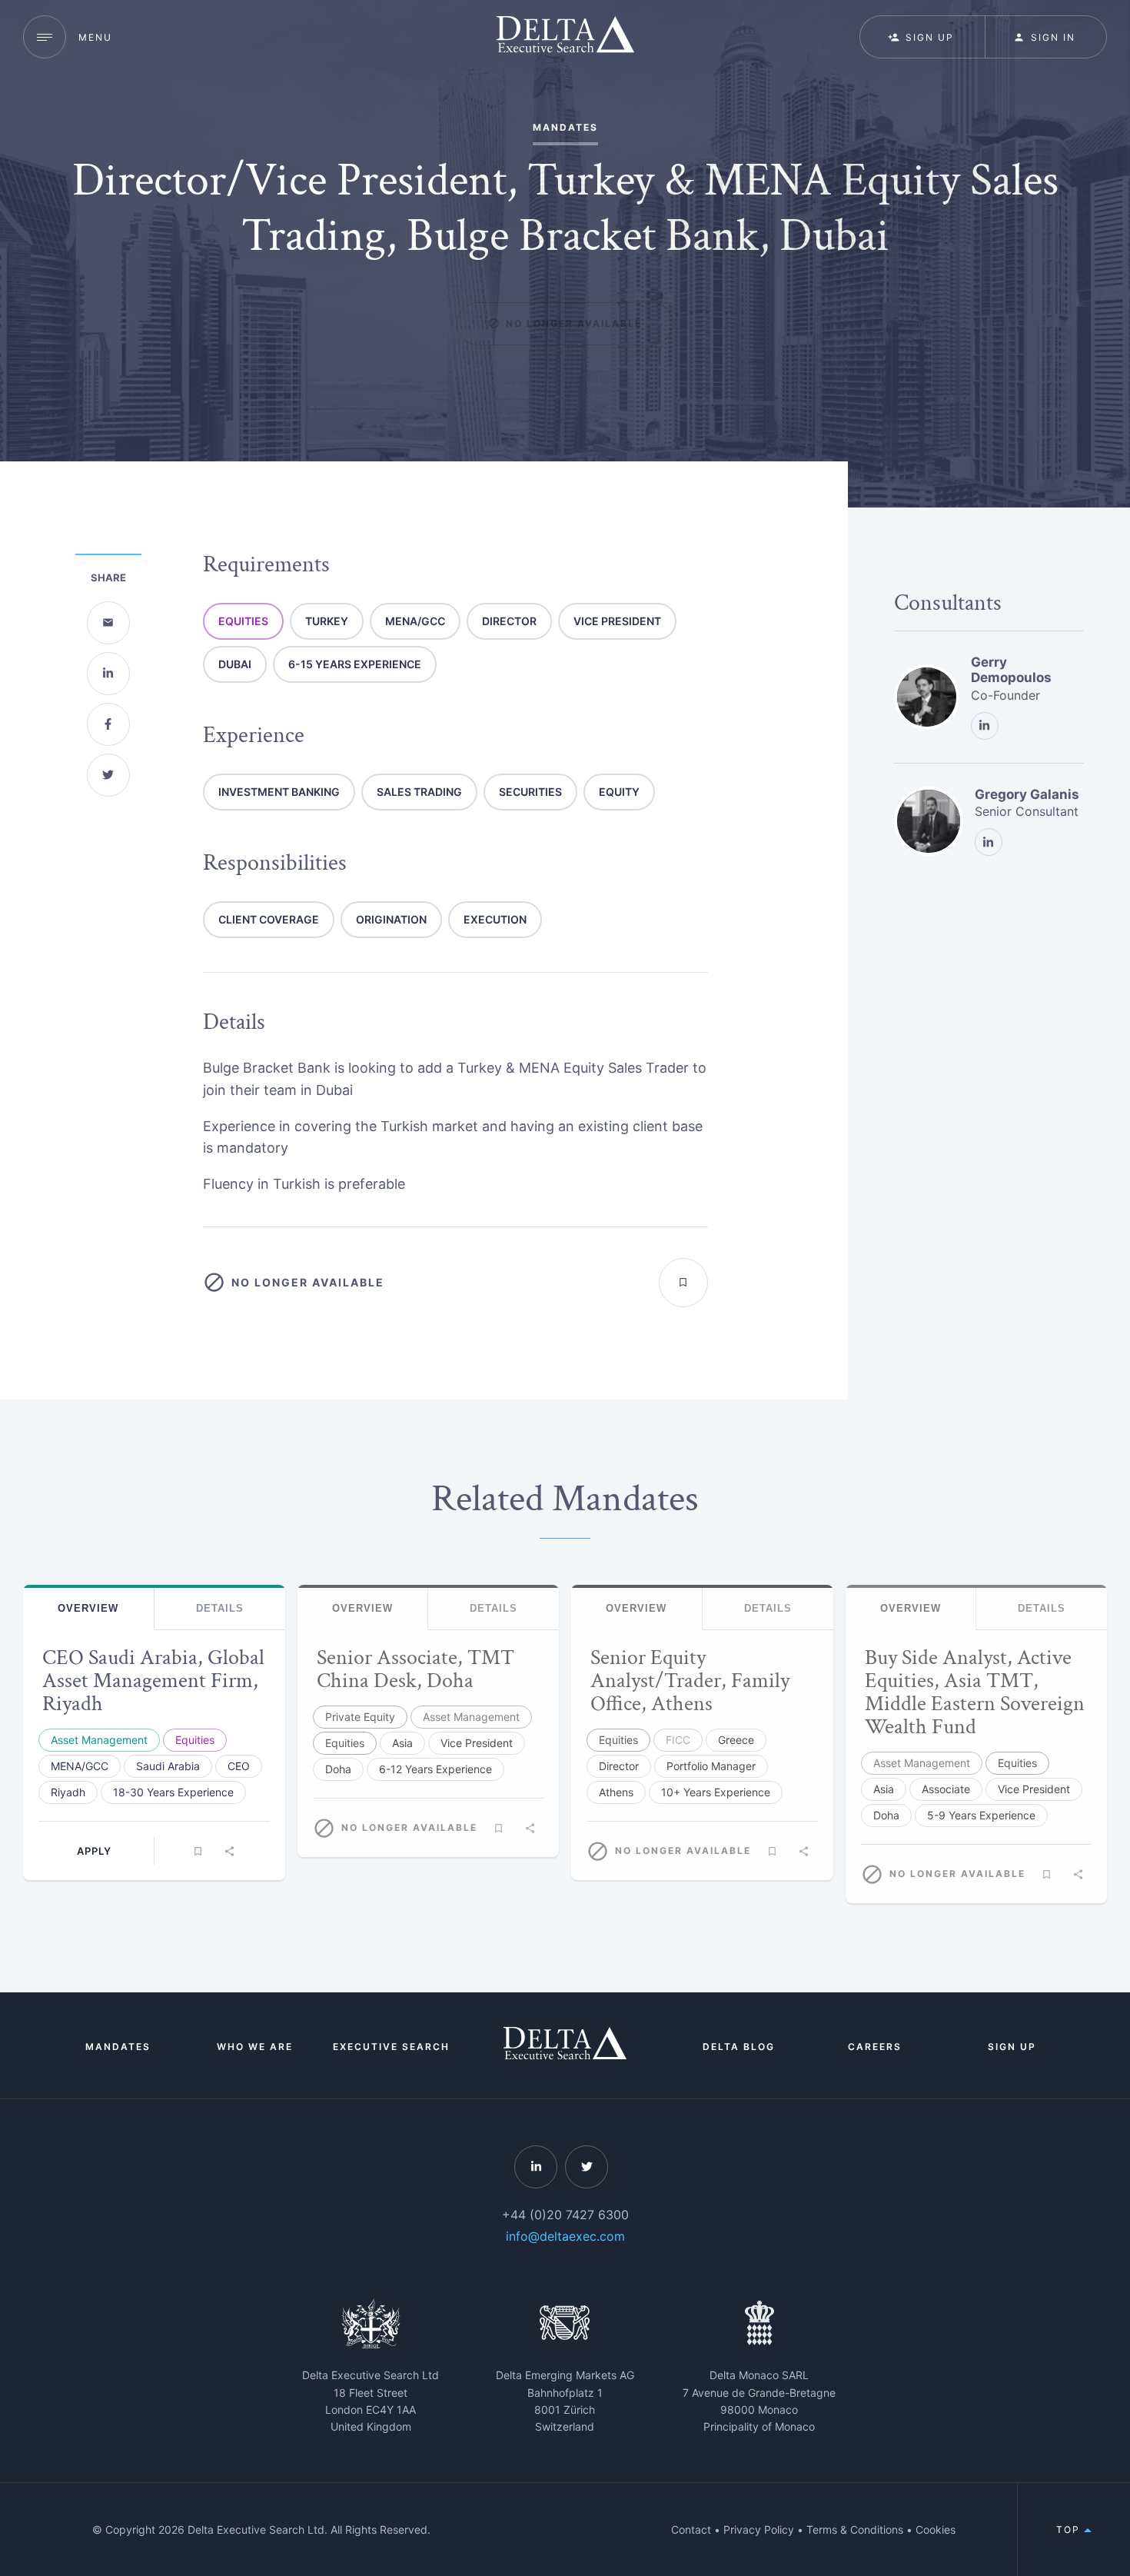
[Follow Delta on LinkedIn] (536, 2167)
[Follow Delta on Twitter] (587, 2167)
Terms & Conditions (855, 2529)
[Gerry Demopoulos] (927, 697)
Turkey (327, 621)
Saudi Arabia (168, 1766)
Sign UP (930, 37)
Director (509, 621)
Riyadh (68, 1792)
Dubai (235, 664)
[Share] (230, 1851)
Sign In (1053, 37)
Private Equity (360, 1717)
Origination (391, 919)
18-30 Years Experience (173, 1792)
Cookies (936, 2529)
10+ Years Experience (716, 1792)
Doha (338, 1769)
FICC (678, 1740)
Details (220, 1609)
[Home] (565, 37)
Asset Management (99, 1740)
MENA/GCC (415, 621)
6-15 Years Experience (355, 664)
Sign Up (1012, 2047)
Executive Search (391, 2047)
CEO (239, 1766)
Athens (616, 1792)
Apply (94, 1851)
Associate (946, 1789)
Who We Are (255, 2047)
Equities (243, 621)
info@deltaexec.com (565, 2236)
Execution (495, 919)
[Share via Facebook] (108, 724)
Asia (402, 1743)
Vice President (617, 621)
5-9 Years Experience (981, 1815)
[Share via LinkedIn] (108, 674)
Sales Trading (419, 792)
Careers (875, 2047)
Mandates (118, 2047)
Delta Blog (739, 2047)
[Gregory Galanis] (929, 821)
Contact (691, 2529)
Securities (530, 792)
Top (1070, 2529)
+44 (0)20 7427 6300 (565, 2215)
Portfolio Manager (711, 1766)
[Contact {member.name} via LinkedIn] (985, 726)
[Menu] (45, 37)
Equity (619, 792)
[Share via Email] (108, 623)
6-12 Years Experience (435, 1769)
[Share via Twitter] (108, 775)
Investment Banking (279, 792)
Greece (736, 1740)
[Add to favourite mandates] (683, 1283)
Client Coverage (269, 919)
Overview (88, 1609)
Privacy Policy (759, 2529)
